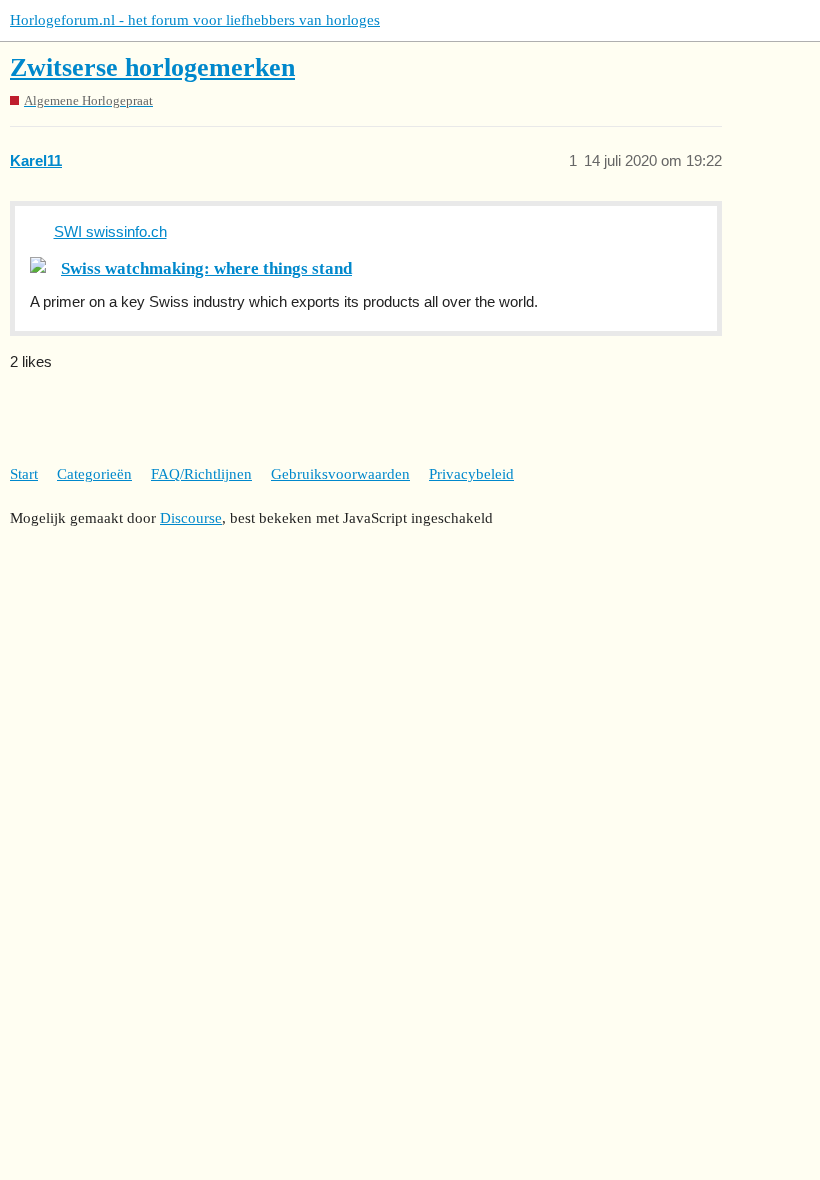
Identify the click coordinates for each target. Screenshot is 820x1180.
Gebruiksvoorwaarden (340, 474)
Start (24, 474)
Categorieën (94, 474)
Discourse (191, 518)
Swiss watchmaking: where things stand (206, 268)
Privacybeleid (471, 474)
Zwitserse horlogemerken (152, 67)
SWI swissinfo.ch (110, 231)
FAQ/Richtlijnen (201, 474)
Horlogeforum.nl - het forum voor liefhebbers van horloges (195, 20)
